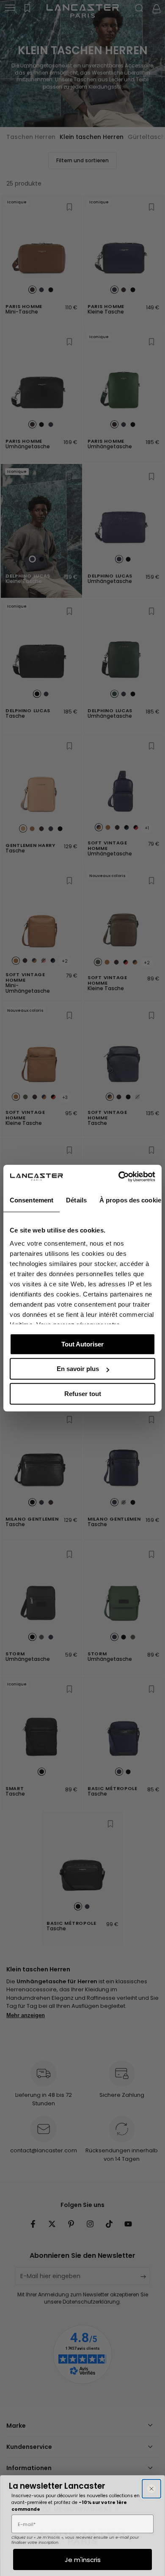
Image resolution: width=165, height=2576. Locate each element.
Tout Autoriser (82, 1344)
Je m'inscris (83, 2560)
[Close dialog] (151, 2489)
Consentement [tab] (32, 1200)
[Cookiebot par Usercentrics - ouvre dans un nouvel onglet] (119, 1177)
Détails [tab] (76, 1200)
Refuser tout (83, 1394)
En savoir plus (78, 1369)
